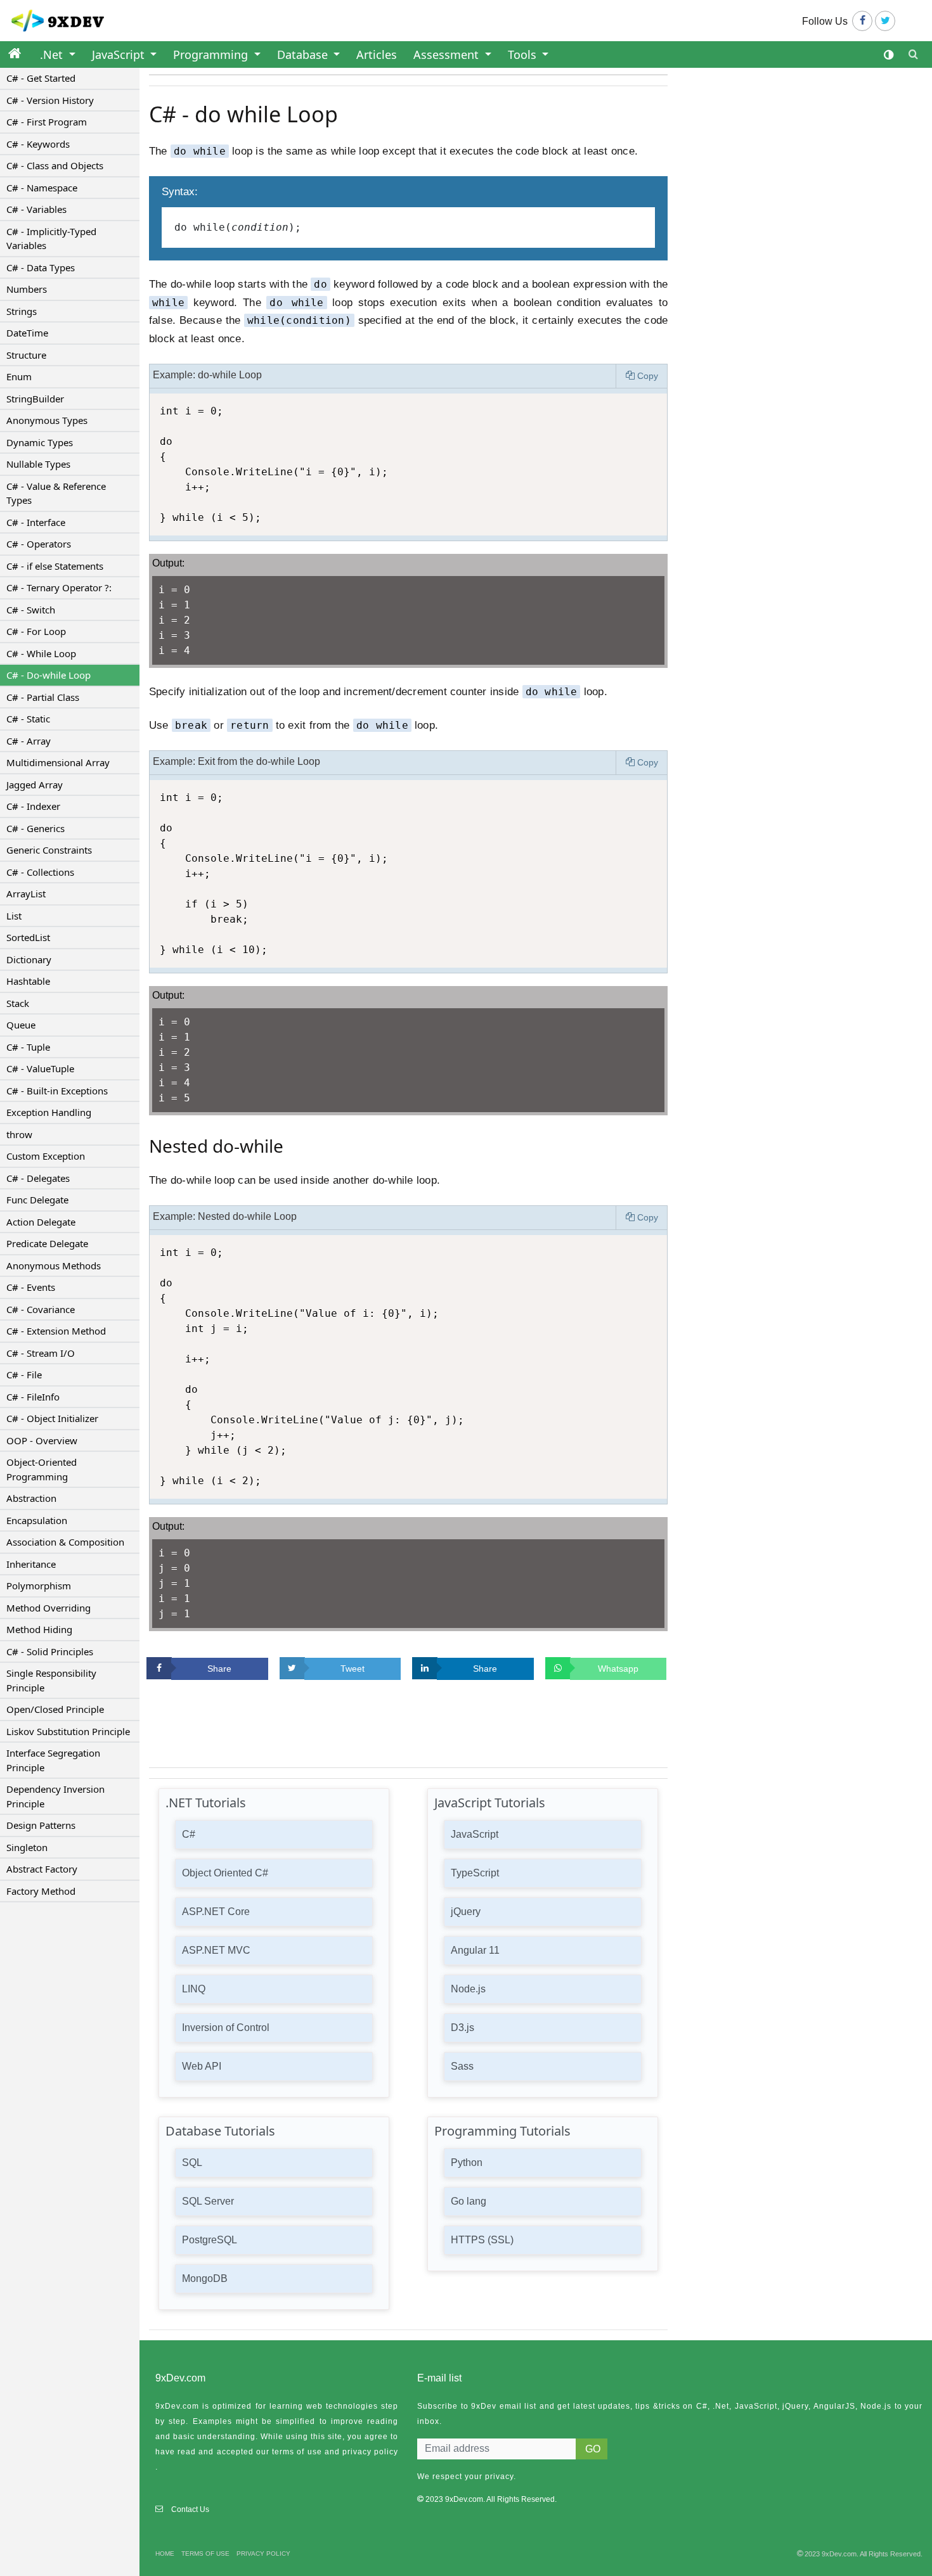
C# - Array (29, 741)
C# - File (24, 1375)
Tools (524, 54)
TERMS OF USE (205, 2554)
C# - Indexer (33, 806)
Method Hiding (39, 1629)
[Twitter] (885, 21)
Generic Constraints (49, 850)
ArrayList (26, 894)
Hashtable (28, 981)
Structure (26, 355)
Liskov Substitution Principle (68, 1731)
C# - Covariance (41, 1309)
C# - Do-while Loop (49, 675)
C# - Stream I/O (41, 1353)
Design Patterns (41, 1825)
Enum (19, 376)
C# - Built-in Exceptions (57, 1091)
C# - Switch (31, 610)
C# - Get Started (41, 78)
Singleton (27, 1847)
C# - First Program (47, 122)
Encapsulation (37, 1520)
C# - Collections (40, 872)
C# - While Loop (41, 653)
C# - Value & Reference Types (56, 493)
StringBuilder (35, 399)
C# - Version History (50, 100)
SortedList (28, 937)
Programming (212, 54)
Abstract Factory (42, 1869)
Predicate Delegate (47, 1243)
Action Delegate (41, 1222)
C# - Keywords (38, 144)
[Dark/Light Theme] (889, 55)
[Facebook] (862, 21)
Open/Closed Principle (55, 1709)
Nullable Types (38, 464)
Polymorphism (39, 1586)
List (14, 916)
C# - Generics (36, 828)
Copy (648, 376)
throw (19, 1134)
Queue (21, 1025)
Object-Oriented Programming (42, 1469)
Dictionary (29, 959)
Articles (377, 54)
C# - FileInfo (33, 1397)
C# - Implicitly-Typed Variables (51, 239)
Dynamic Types (40, 442)
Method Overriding (49, 1608)
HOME (165, 2554)
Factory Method (41, 1891)
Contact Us (190, 2509)
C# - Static (28, 719)
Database (304, 54)
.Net (53, 54)
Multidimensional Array (58, 762)
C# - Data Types (41, 267)
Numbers (27, 289)
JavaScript (120, 54)
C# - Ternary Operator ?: (59, 587)
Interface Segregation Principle (53, 1760)
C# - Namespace (42, 188)
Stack (18, 1003)
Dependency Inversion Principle (55, 1796)
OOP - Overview (42, 1440)
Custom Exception (46, 1156)
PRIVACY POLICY (263, 2554)
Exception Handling (49, 1112)
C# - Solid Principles (50, 1651)
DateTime (27, 333)
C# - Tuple (28, 1047)
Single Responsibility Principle (51, 1680)
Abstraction (31, 1498)
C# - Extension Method (56, 1331)
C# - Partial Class (43, 697)
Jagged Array (35, 785)
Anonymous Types (47, 420)
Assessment (448, 54)
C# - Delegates (38, 1178)
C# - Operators (39, 544)
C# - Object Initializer (52, 1418)
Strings (22, 311)
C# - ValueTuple (40, 1068)
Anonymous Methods (54, 1266)
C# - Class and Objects (55, 165)
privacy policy (370, 2452)
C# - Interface (36, 522)
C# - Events (31, 1287)
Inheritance (31, 1564)
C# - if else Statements (55, 566)
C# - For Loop (36, 631)
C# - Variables (36, 209)
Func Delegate (37, 1200)
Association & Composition (65, 1542)
